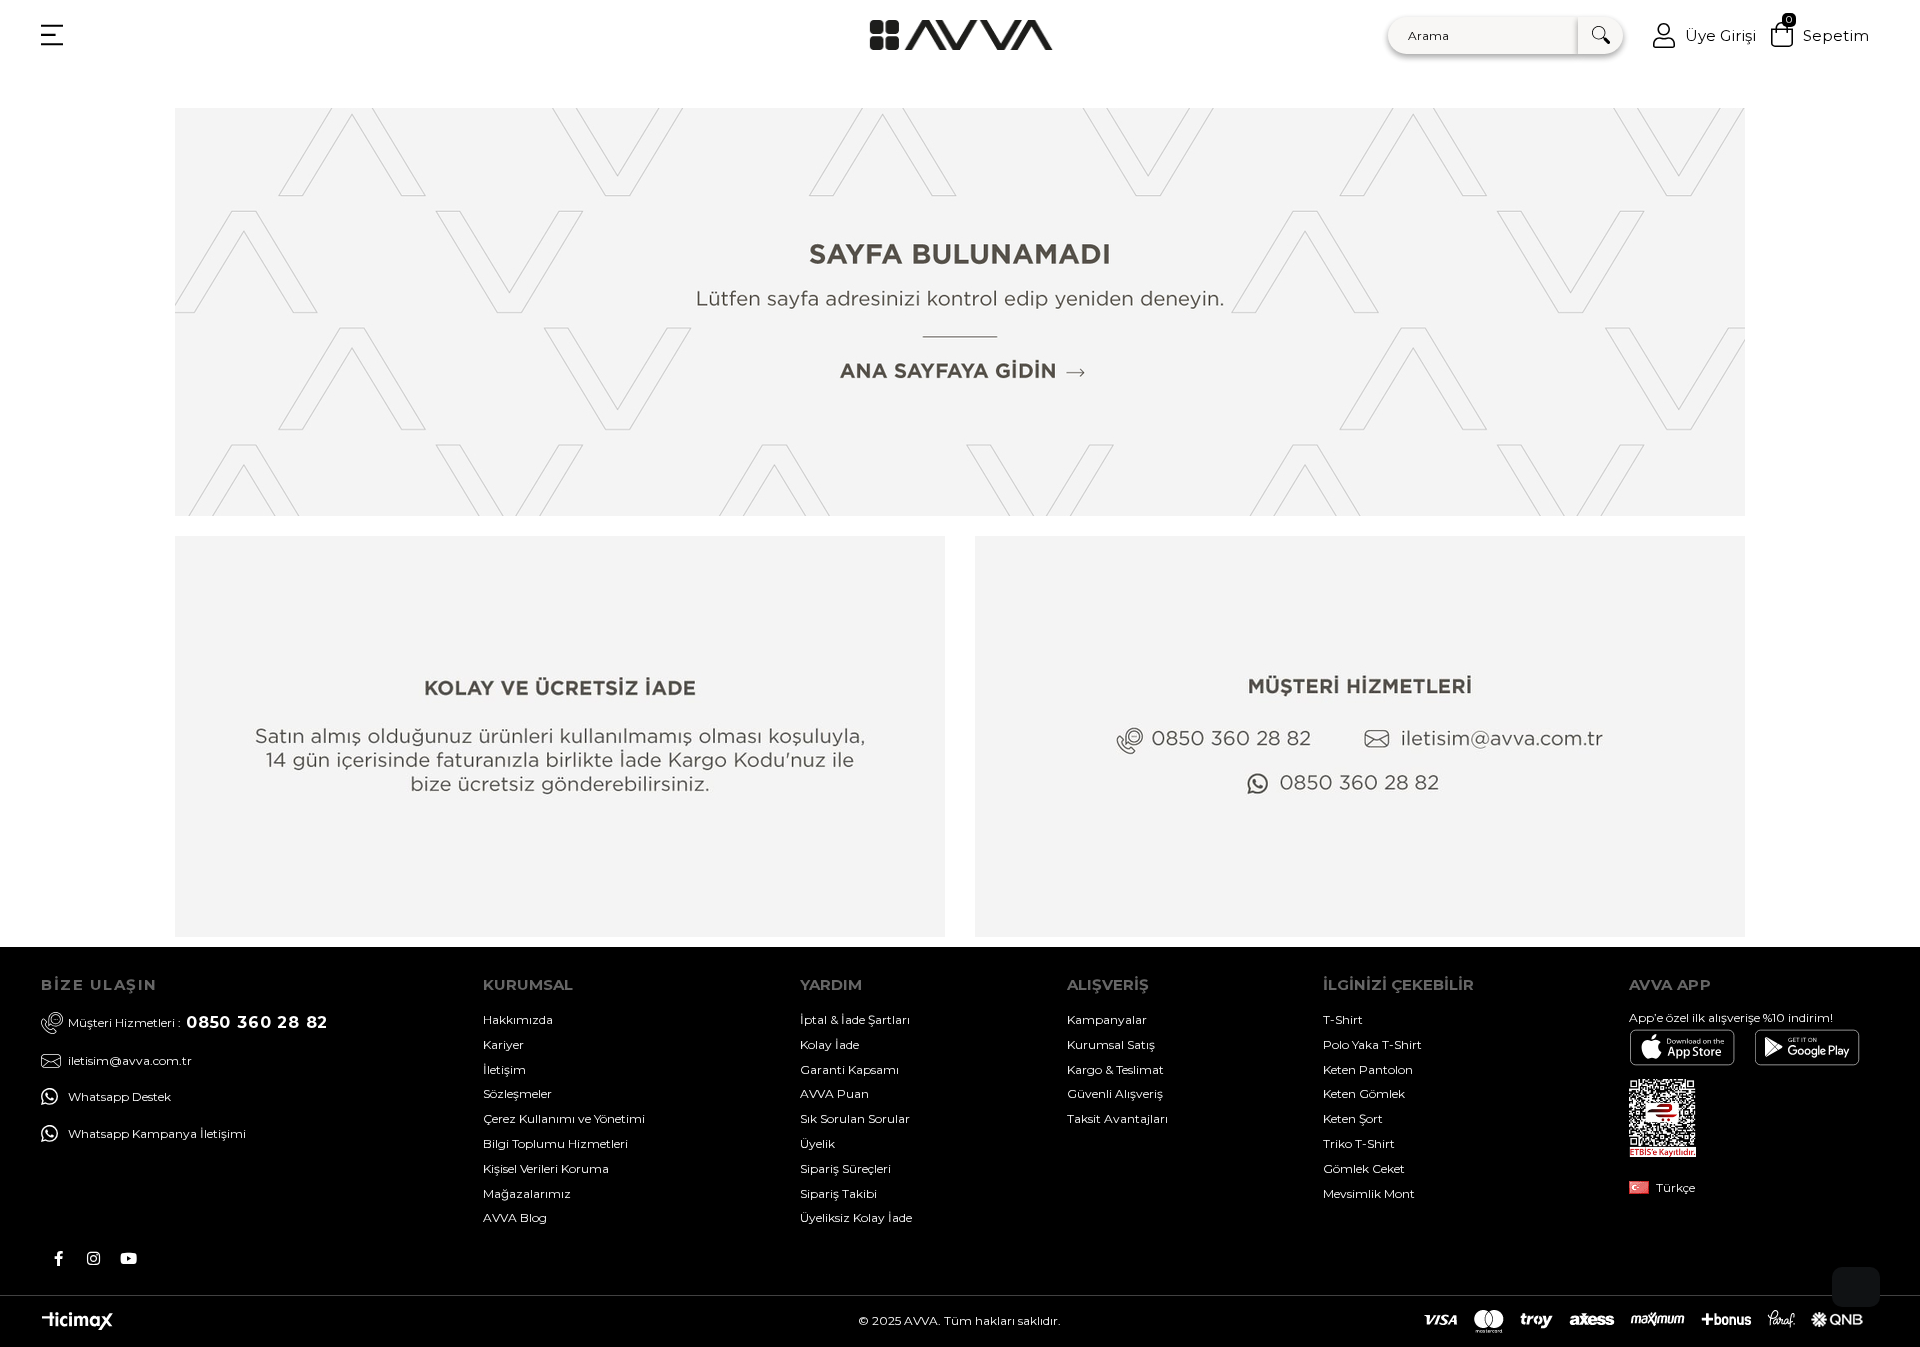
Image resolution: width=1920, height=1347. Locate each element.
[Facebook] (58, 1258)
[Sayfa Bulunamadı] (960, 312)
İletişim (504, 1069)
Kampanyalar (1107, 1019)
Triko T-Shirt (1359, 1143)
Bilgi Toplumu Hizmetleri (555, 1143)
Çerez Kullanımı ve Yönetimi (564, 1118)
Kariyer (503, 1044)
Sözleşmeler (517, 1093)
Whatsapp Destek (119, 1096)
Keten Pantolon (1368, 1069)
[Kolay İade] (560, 736)
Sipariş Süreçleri (845, 1168)
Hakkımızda (518, 1019)
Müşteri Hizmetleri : (198, 1022)
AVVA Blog (515, 1217)
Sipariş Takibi (838, 1193)
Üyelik (817, 1143)
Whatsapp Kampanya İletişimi (157, 1133)
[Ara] (1600, 35)
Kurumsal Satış (1111, 1044)
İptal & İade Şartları (855, 1019)
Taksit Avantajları (1117, 1118)
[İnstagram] (93, 1258)
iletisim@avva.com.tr (130, 1061)
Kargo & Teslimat (1115, 1069)
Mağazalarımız (527, 1193)
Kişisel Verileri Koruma (546, 1168)
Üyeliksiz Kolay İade (856, 1217)
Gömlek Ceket (1364, 1168)
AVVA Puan (834, 1093)
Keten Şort (1353, 1118)
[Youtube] (128, 1258)
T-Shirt (1343, 1019)
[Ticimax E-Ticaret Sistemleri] (77, 1325)
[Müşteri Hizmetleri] (1360, 736)
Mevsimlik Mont (1369, 1193)
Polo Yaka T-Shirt (1372, 1044)
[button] (1856, 1287)
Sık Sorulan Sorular (855, 1118)
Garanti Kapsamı (849, 1069)
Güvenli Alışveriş (1115, 1093)
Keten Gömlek (1364, 1093)
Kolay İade (829, 1044)
